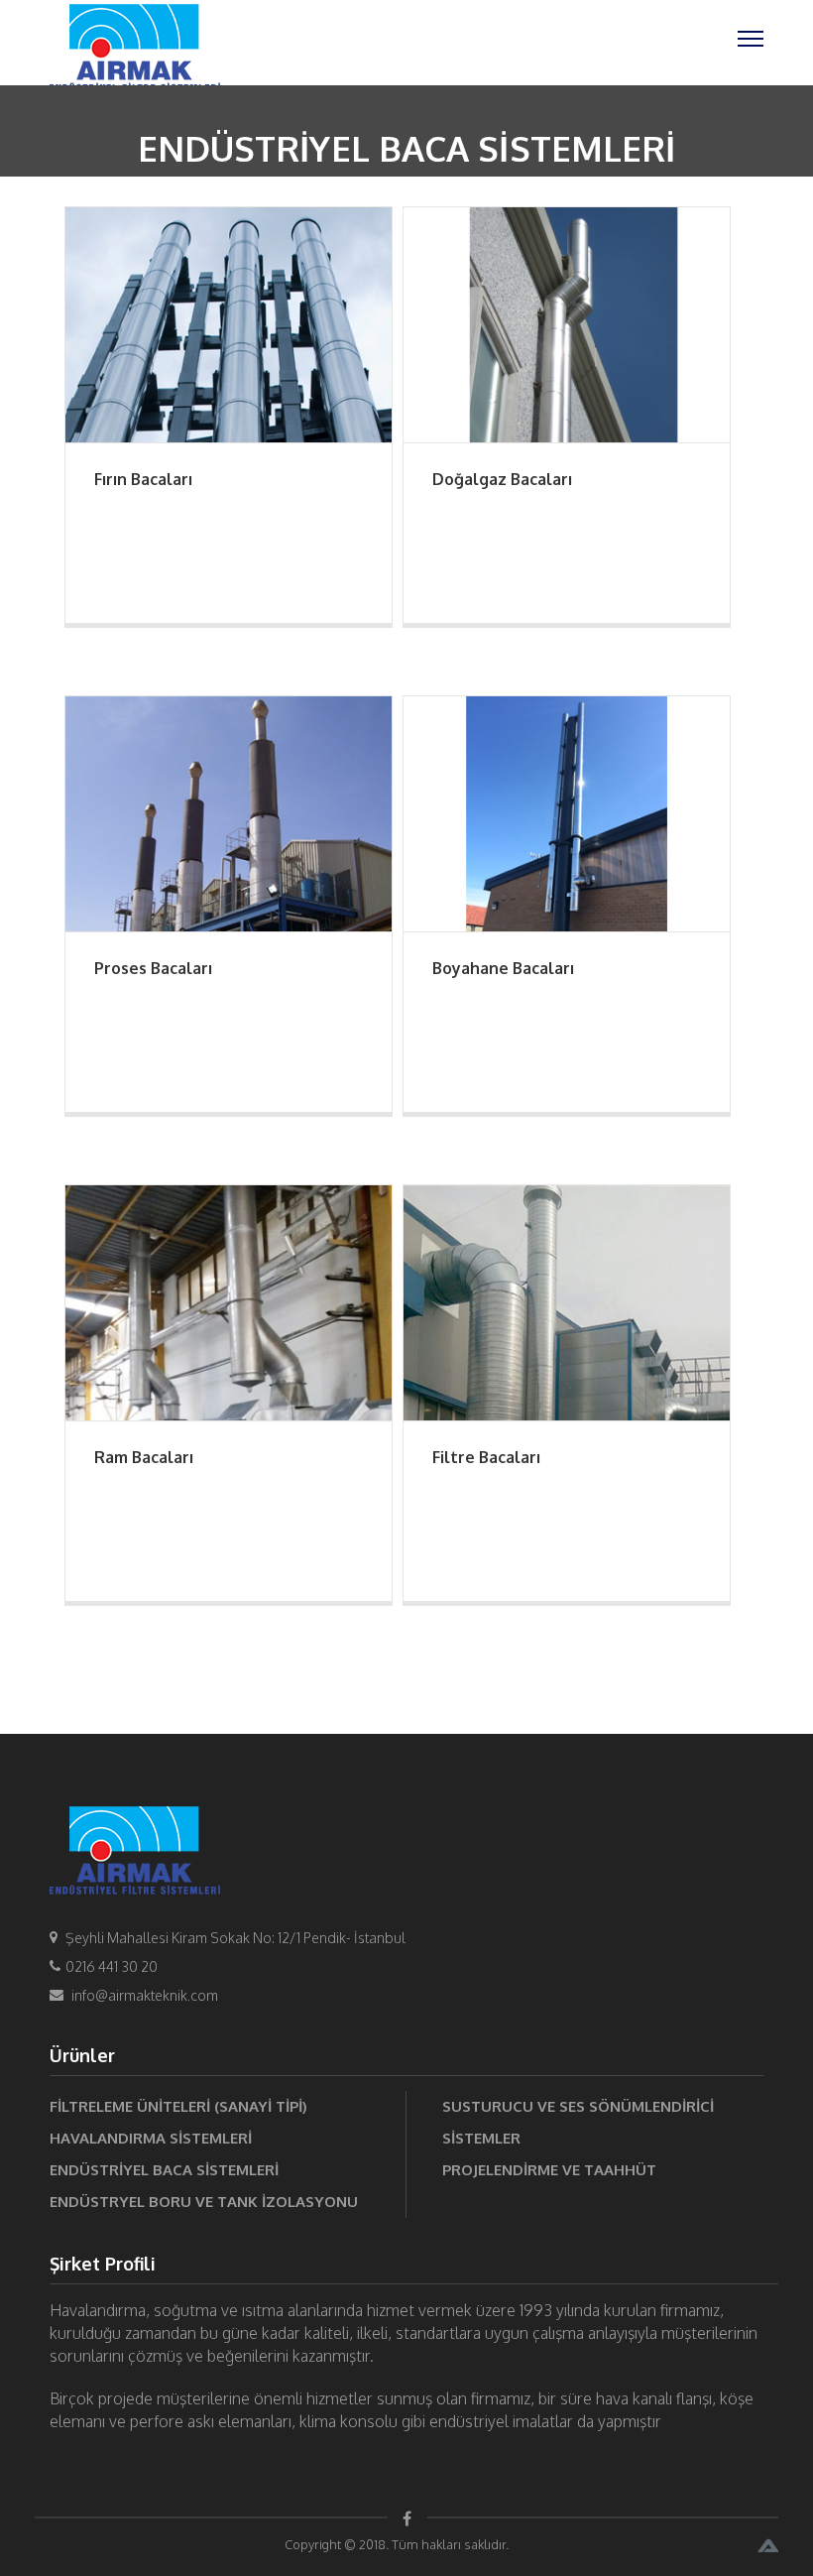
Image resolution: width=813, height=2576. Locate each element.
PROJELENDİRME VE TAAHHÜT (549, 2170)
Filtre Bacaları (486, 1457)
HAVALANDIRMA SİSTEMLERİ (151, 2138)
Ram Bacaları (144, 1457)
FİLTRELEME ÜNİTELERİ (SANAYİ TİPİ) (178, 2106)
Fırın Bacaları (143, 479)
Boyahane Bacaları (503, 968)
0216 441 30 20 (112, 1966)
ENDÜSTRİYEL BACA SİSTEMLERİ (164, 2170)
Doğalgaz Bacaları (502, 479)
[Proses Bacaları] (229, 812)
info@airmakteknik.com (145, 1995)
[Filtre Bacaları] (567, 1301)
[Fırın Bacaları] (229, 323)
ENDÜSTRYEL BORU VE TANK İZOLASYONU (204, 2202)
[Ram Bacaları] (229, 1301)
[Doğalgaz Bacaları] (567, 323)
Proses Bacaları (153, 968)
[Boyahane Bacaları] (567, 812)
